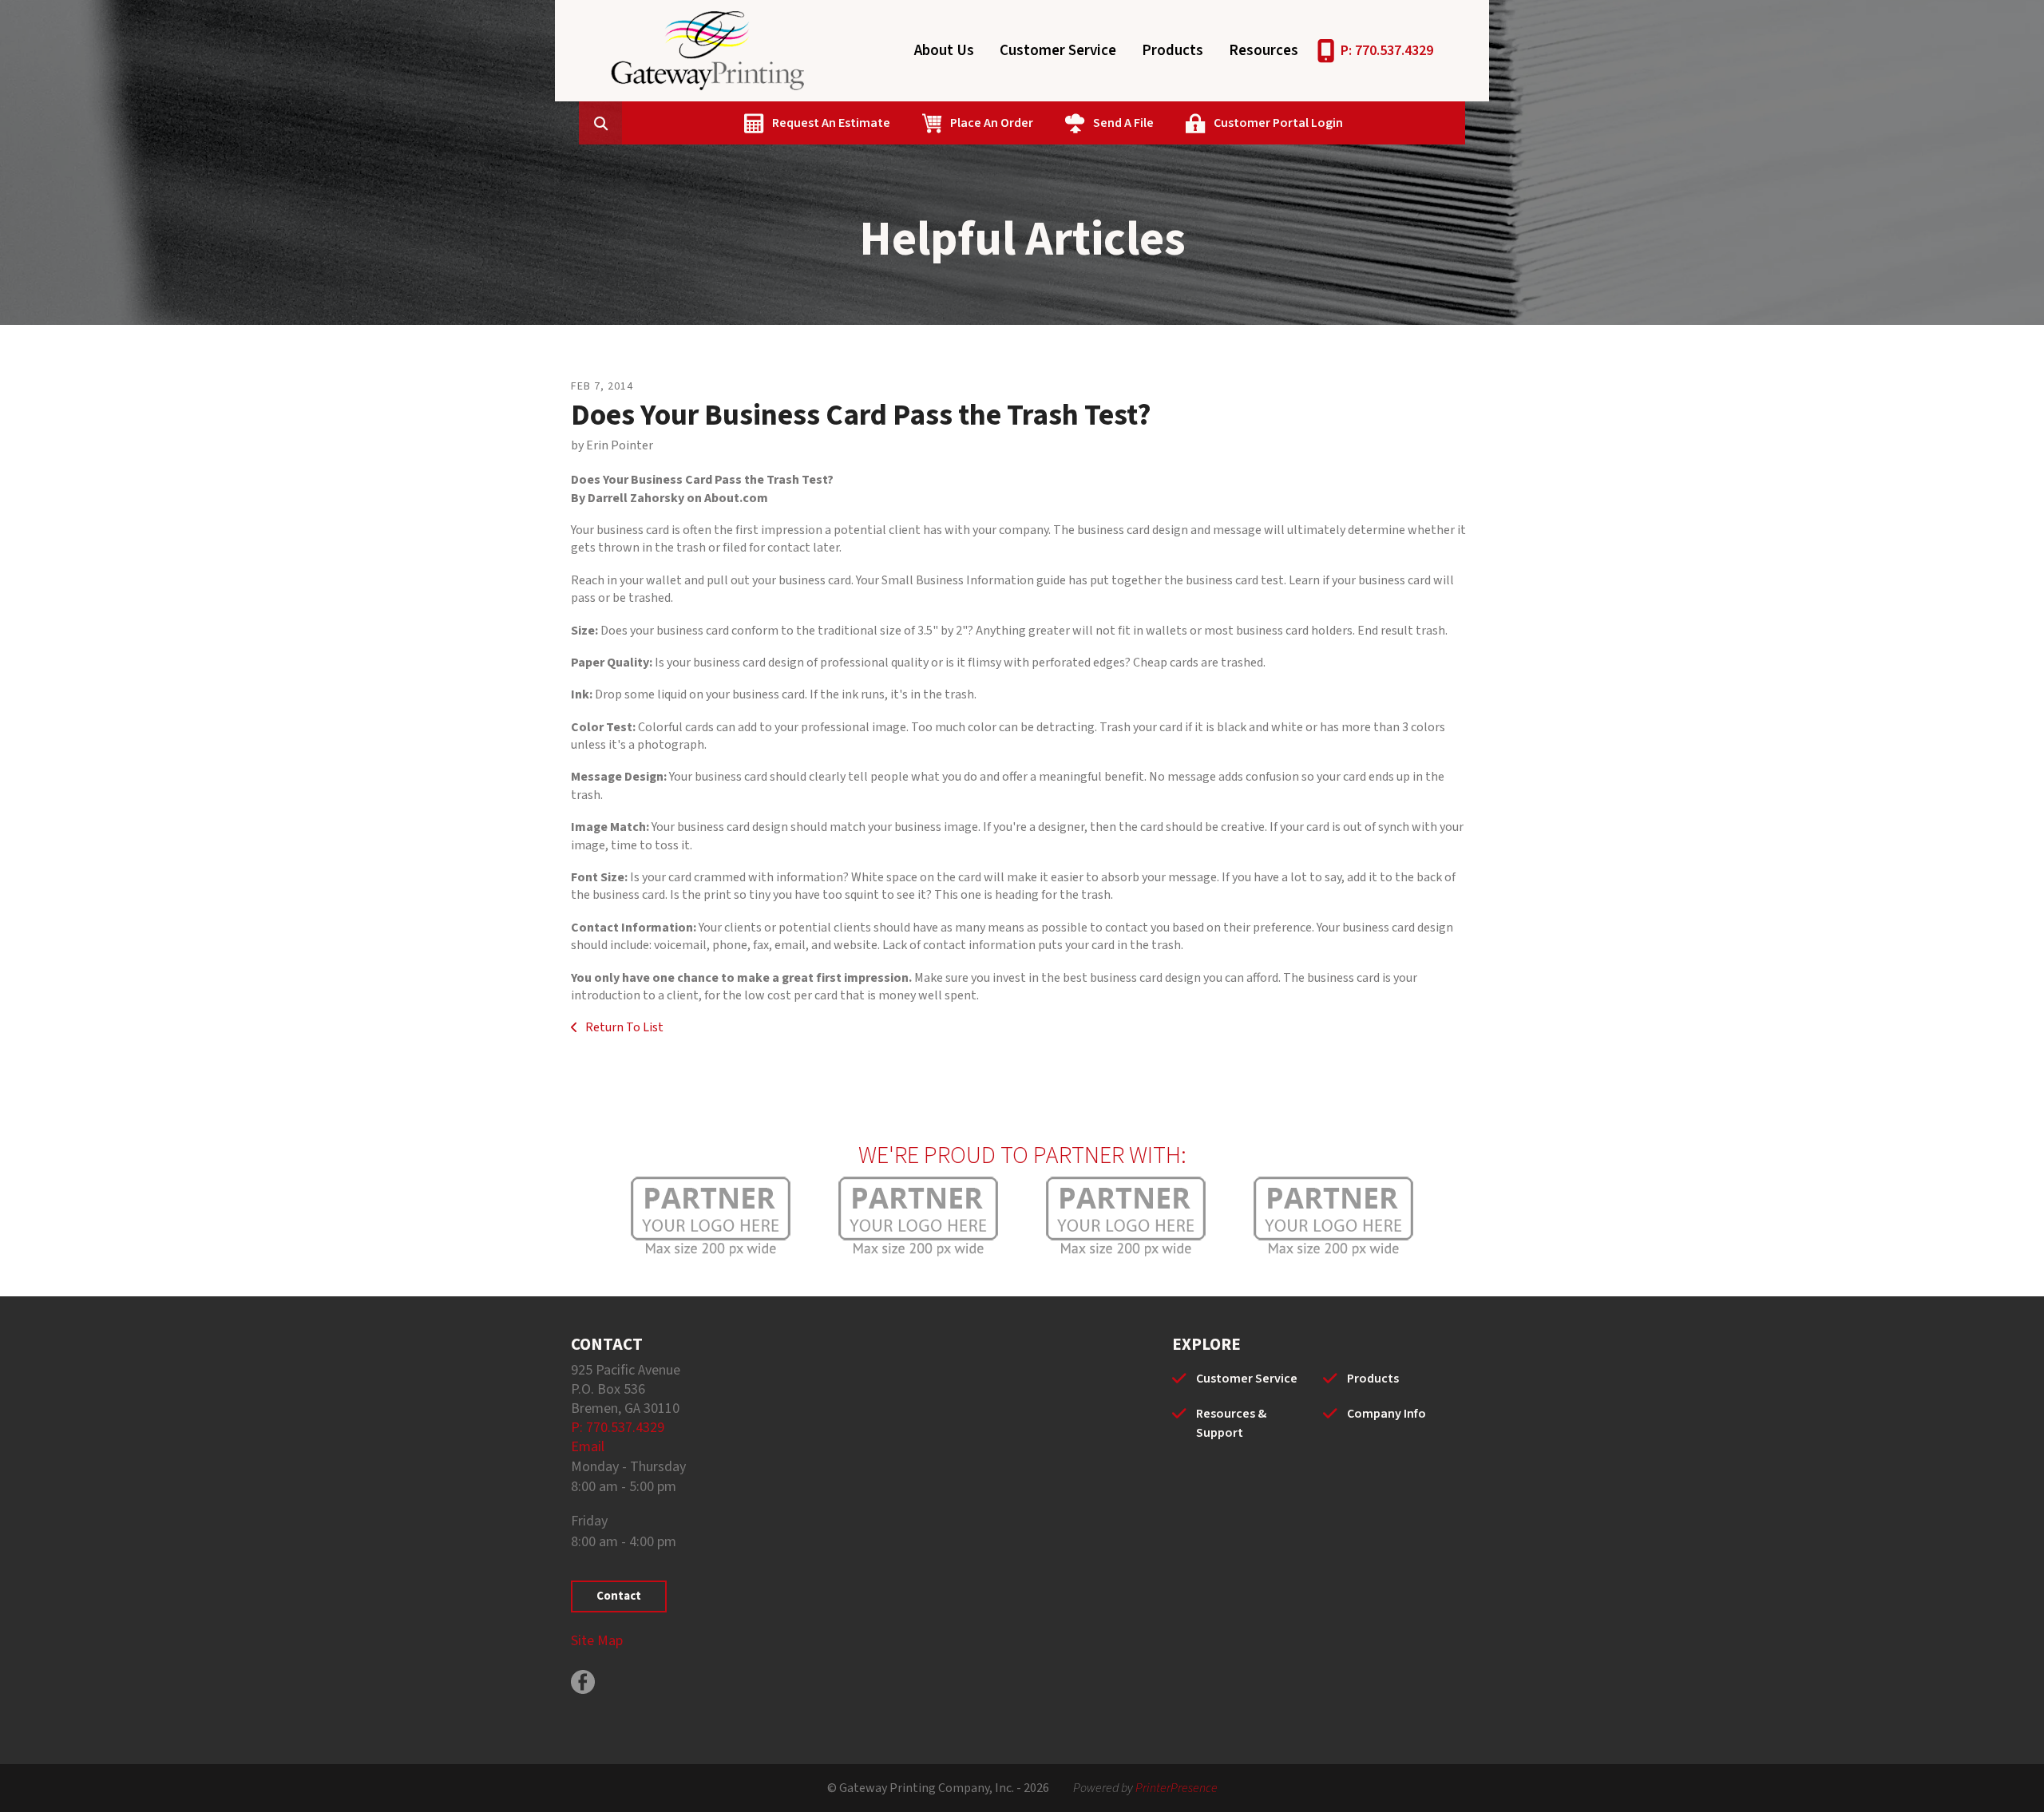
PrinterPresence (1176, 1788)
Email (588, 1447)
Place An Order (992, 123)
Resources (1264, 51)
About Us (944, 51)
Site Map (597, 1641)
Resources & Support (1231, 1423)
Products (1173, 51)
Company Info (1386, 1414)
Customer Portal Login (1278, 123)
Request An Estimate (831, 123)
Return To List (623, 1027)
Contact (619, 1596)
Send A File (1123, 123)
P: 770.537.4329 (1387, 51)
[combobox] (625, 123)
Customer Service (1058, 51)
